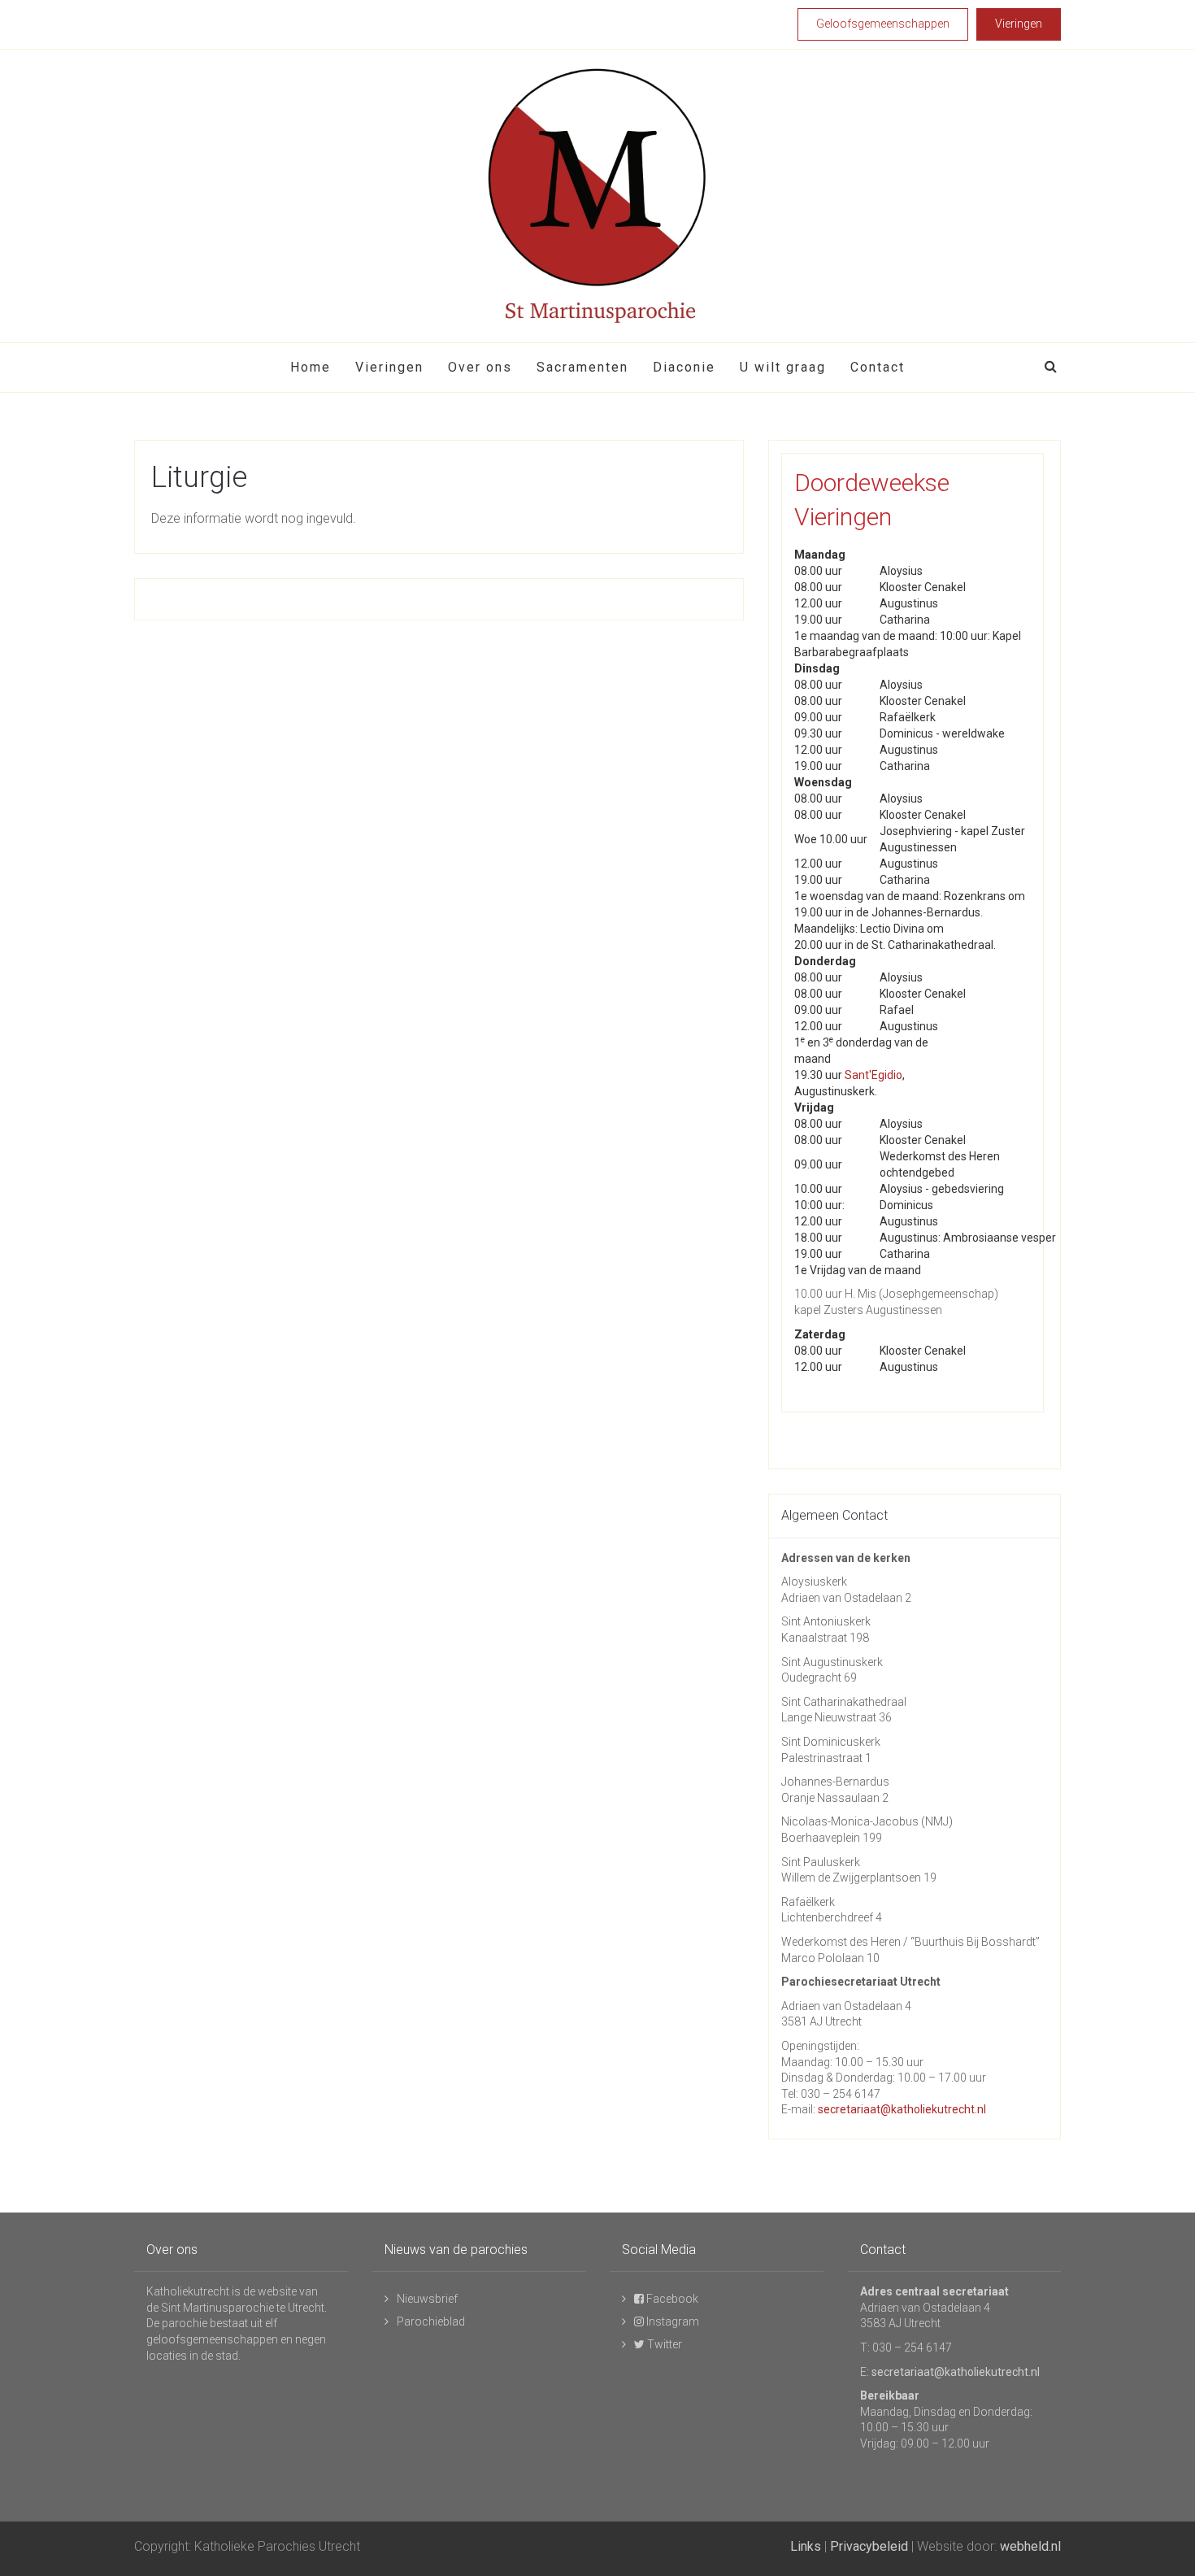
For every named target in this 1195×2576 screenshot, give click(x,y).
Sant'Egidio (873, 1075)
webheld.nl (1030, 2546)
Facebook (671, 2299)
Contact (878, 367)
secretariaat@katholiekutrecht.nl (902, 2109)
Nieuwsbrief (427, 2299)
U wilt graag (783, 367)
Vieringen (389, 367)
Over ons (480, 367)
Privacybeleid (869, 2546)
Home (311, 367)
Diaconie (684, 367)
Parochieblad (431, 2321)
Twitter (663, 2344)
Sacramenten (582, 367)
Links (806, 2546)
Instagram (671, 2321)
